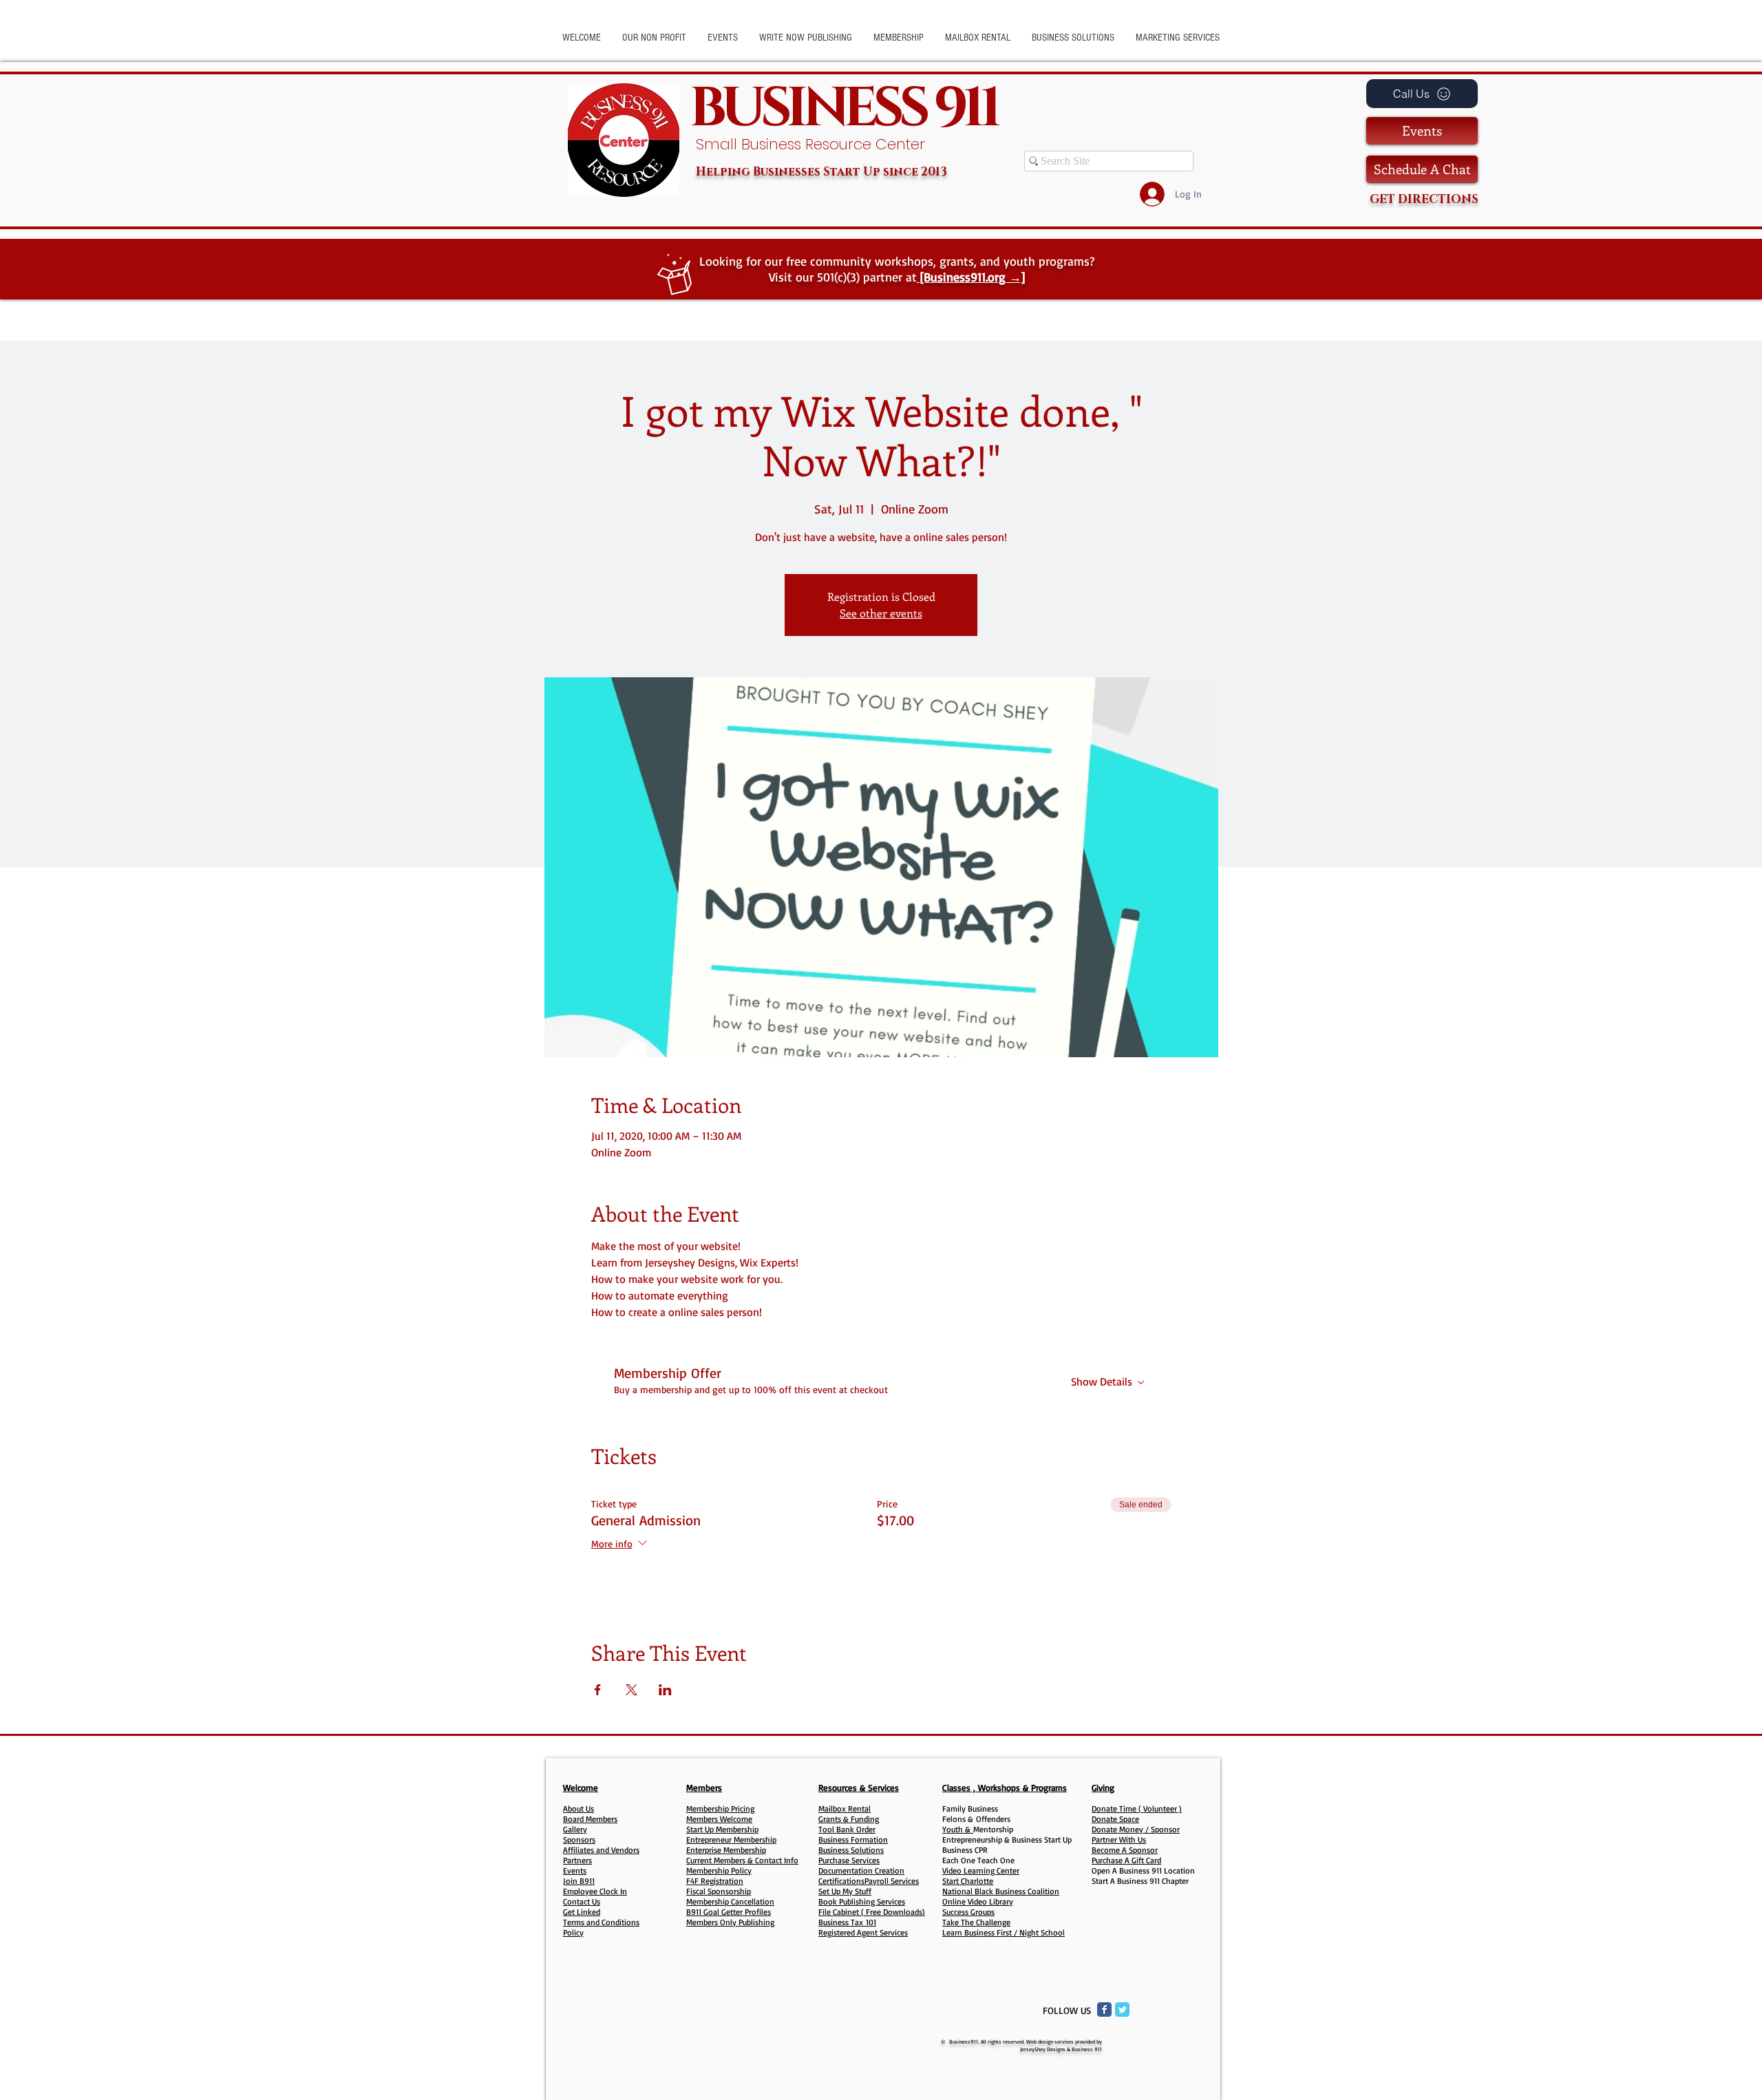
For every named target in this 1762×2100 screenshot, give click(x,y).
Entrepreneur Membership (731, 1839)
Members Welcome (719, 1819)
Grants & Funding (849, 1819)
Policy (573, 1932)
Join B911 (579, 1881)
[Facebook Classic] (1104, 2009)
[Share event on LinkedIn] (665, 1690)
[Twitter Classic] (1122, 2009)
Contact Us (582, 1901)
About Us (579, 1809)
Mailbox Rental (845, 1809)
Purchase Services (849, 1860)
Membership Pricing (720, 1809)
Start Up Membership (722, 1829)
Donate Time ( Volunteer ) (1137, 1809)
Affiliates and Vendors (601, 1850)
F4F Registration (715, 1881)
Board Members (590, 1819)
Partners (577, 1860)
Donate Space (1115, 1819)
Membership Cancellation (730, 1901)
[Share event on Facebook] (598, 1690)
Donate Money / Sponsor (1136, 1829)
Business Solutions (851, 1850)
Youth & (958, 1829)
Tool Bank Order (847, 1829)
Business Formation (853, 1839)
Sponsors (579, 1839)
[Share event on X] (631, 1690)
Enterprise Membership (726, 1850)
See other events (881, 613)
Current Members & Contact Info (742, 1860)
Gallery (575, 1829)
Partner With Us (1119, 1839)
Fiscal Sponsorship (719, 1891)
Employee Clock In (595, 1891)
